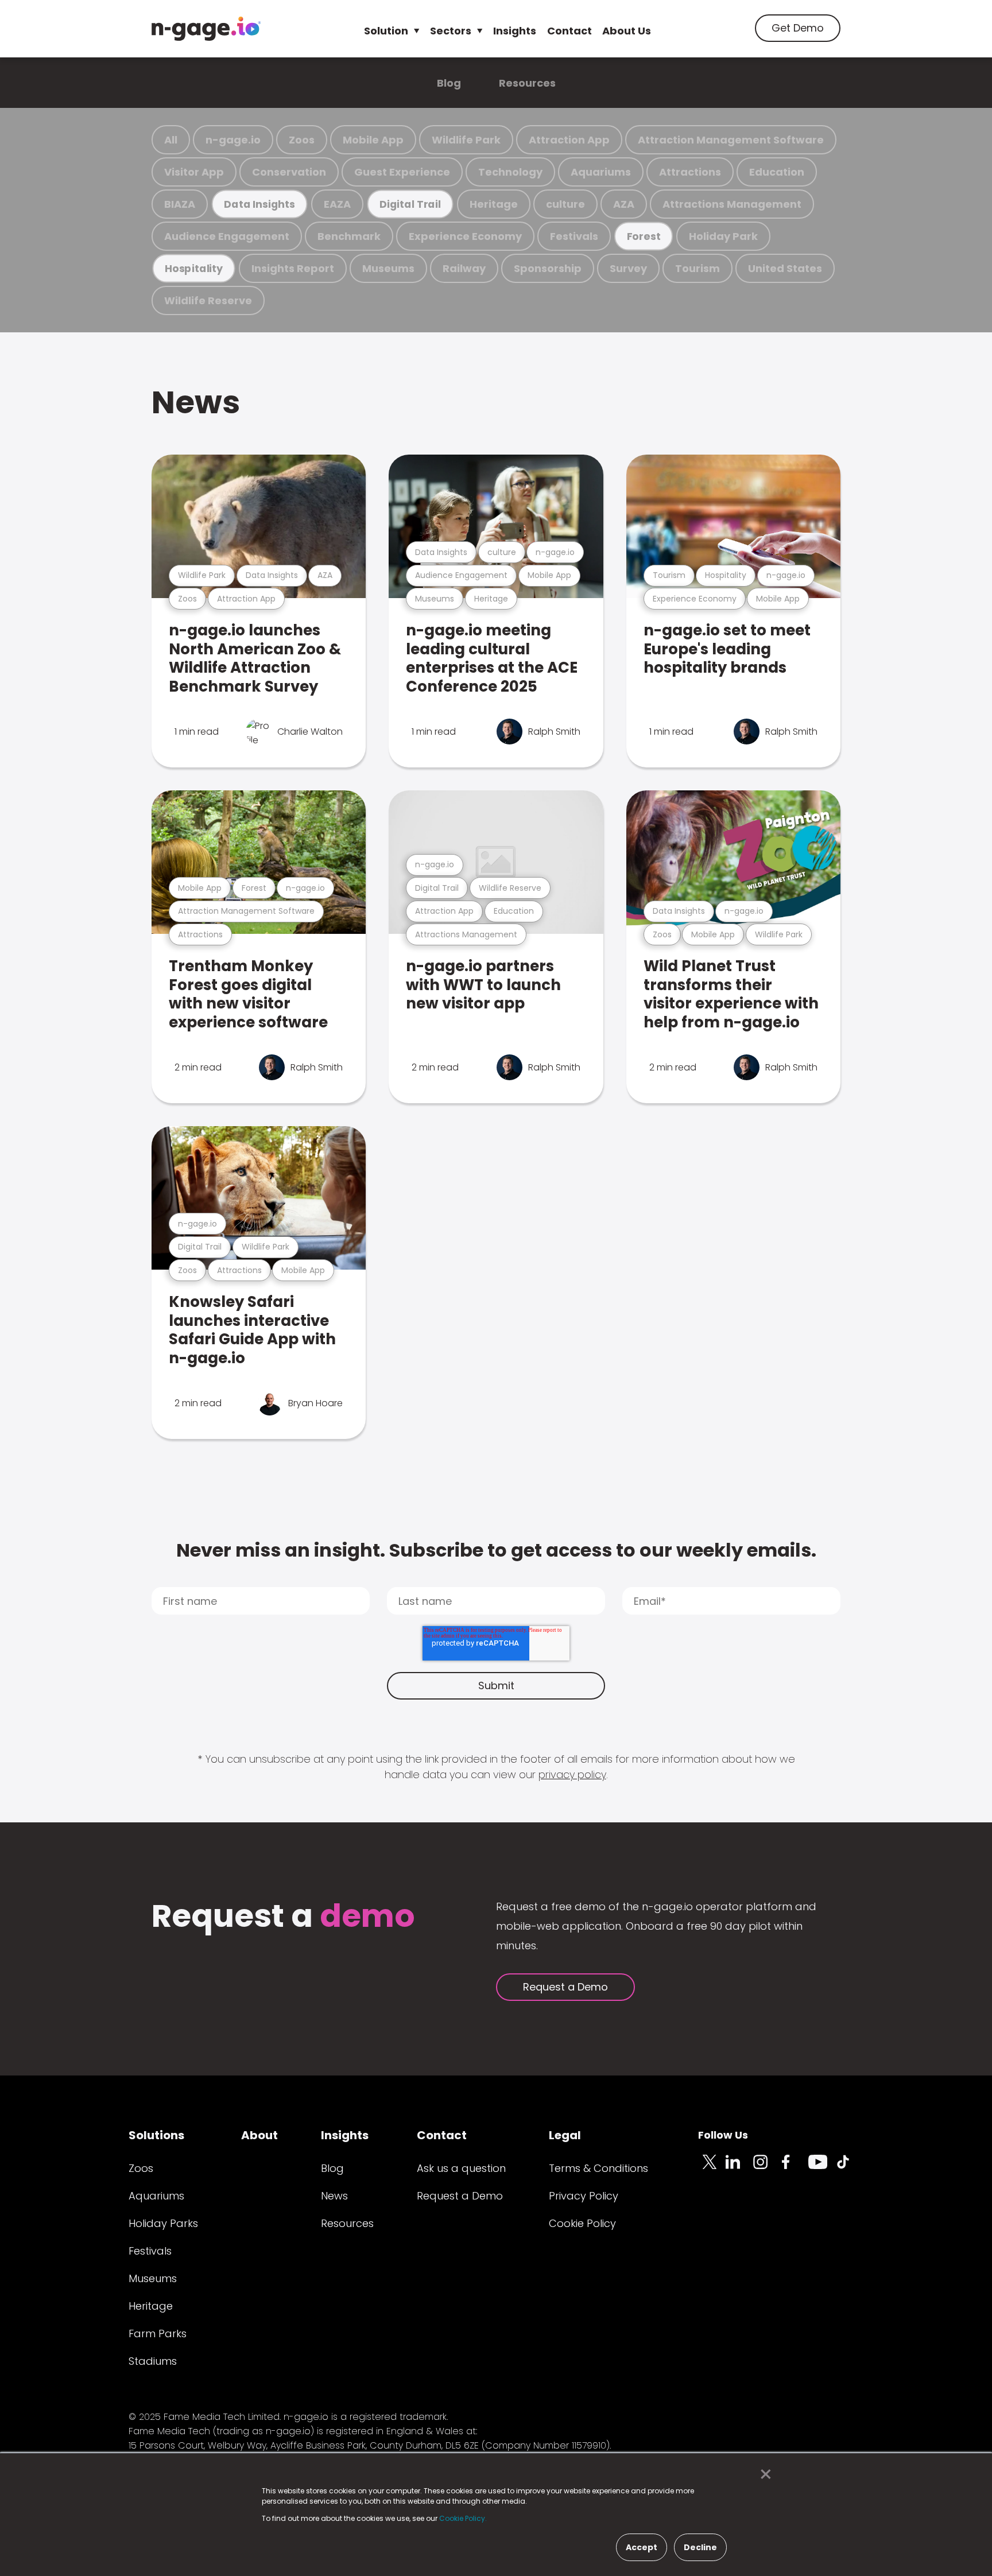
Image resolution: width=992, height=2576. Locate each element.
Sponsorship (548, 268)
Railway (464, 268)
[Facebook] (795, 2168)
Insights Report (293, 268)
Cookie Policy (582, 2223)
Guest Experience (402, 172)
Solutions (156, 2135)
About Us (627, 31)
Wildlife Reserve (208, 300)
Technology (510, 172)
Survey (628, 268)
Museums (388, 268)
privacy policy (572, 1774)
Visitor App (194, 172)
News (196, 402)
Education (777, 172)
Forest (644, 236)
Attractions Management (732, 204)
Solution (386, 31)
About (259, 2135)
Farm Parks (158, 2333)
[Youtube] (822, 2168)
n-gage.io (233, 140)
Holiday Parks (163, 2223)
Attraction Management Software (731, 140)
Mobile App (373, 140)
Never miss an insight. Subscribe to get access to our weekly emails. (496, 1550)
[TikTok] (850, 2168)
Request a (283, 1917)
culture (565, 204)
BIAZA (180, 204)
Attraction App (569, 140)
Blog (449, 83)
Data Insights (259, 204)
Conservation (289, 172)
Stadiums (153, 2361)
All (171, 140)
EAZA (337, 204)
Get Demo (798, 28)
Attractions (690, 172)
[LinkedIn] (739, 2168)
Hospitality (194, 268)
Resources (527, 83)
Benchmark (349, 236)
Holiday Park (723, 236)
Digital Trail (410, 204)
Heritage (494, 204)
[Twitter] (712, 2168)
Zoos (302, 140)
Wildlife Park (466, 140)
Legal (565, 2135)
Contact (569, 31)
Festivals (574, 236)
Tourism (697, 268)
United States (785, 268)
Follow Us (723, 2135)
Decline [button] (700, 2547)
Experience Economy (465, 236)
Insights (515, 31)
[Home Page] (206, 29)
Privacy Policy (584, 2196)
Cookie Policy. (463, 2518)
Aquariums (601, 172)
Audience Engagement (227, 236)
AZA (624, 204)
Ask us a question (461, 2168)
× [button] (763, 2474)
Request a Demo (565, 1987)
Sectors (451, 31)
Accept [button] (642, 2547)
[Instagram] (767, 2168)
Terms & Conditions (598, 2168)
